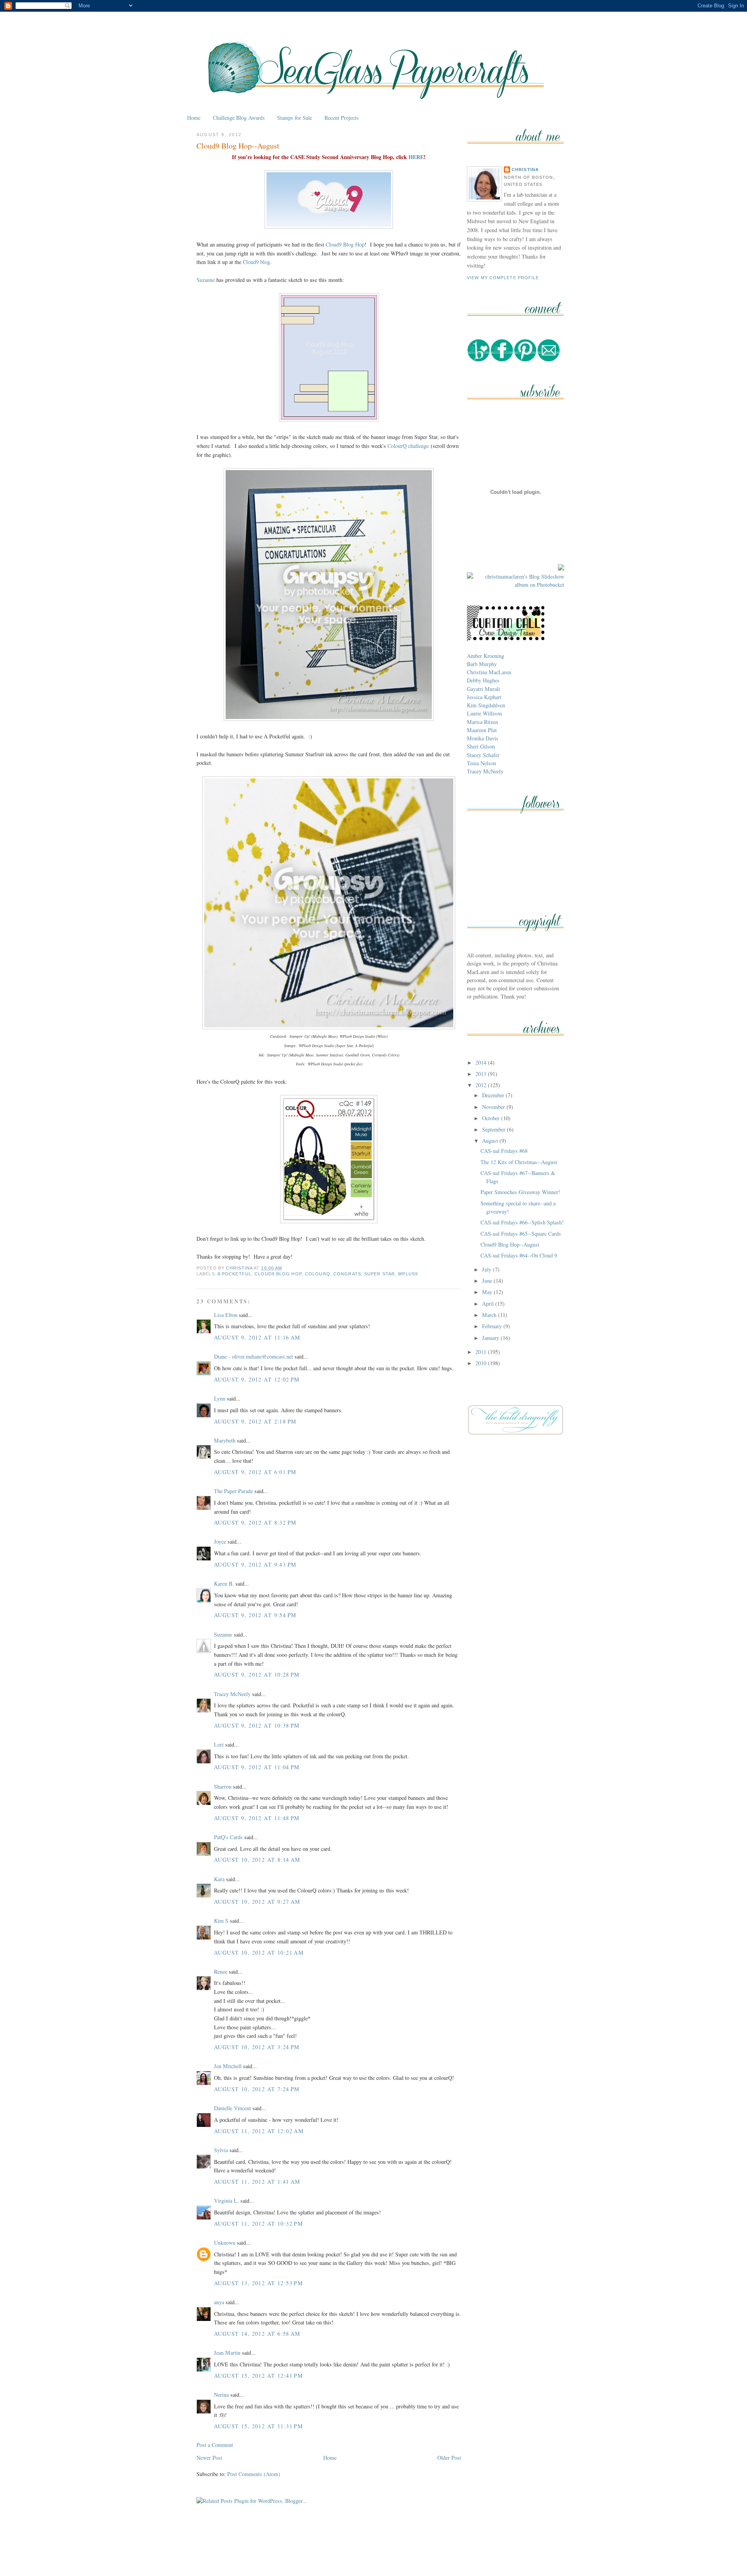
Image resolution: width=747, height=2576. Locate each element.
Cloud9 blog (256, 262)
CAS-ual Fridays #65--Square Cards (521, 1234)
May (488, 1292)
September (494, 1129)
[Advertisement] (373, 2552)
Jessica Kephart (484, 697)
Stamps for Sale (295, 118)
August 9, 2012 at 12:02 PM (257, 1379)
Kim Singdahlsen (486, 705)
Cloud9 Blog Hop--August (510, 1244)
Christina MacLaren (489, 672)
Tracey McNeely (232, 1694)
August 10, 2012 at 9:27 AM (257, 1902)
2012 (482, 1085)
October (492, 1118)
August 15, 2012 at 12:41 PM (259, 2376)
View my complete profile (503, 278)
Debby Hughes (483, 680)
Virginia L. (226, 2201)
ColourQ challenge (408, 446)
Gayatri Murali (483, 689)
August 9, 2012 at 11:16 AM (257, 1337)
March (490, 1315)
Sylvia (221, 2150)
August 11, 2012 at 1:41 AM (257, 2182)
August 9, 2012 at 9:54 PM (255, 1615)
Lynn (220, 1398)
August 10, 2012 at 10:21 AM (259, 1953)
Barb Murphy (482, 664)
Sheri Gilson (481, 746)
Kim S (221, 1921)
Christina (525, 170)
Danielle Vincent (232, 2108)
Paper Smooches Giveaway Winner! (520, 1192)
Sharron (223, 1786)
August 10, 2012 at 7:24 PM (257, 2089)
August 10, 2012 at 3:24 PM (257, 2047)
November (494, 1107)
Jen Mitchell (228, 2066)
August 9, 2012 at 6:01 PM (255, 1472)
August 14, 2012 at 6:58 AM (257, 2334)
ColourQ (318, 1274)
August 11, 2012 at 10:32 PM (259, 2224)
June (488, 1281)
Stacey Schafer (483, 755)
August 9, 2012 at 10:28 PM (257, 1674)
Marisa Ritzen (482, 722)
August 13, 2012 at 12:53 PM (259, 2283)
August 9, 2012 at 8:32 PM (255, 1522)
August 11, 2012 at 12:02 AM (259, 2131)
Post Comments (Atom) (254, 2474)
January (491, 1338)
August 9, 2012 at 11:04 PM (257, 1767)
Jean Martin (227, 2353)
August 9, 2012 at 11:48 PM (257, 1818)
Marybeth (225, 1440)
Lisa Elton (226, 1315)
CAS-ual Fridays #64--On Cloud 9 (519, 1255)
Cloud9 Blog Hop (345, 244)
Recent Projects (342, 118)
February (493, 1326)
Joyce (220, 1542)
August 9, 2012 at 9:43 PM (255, 1564)
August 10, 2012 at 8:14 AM (257, 1860)
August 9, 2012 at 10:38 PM (257, 1725)
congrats (347, 1274)
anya (219, 2302)
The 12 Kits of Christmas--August (519, 1162)
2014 (482, 1062)
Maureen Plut (482, 730)
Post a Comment (215, 2445)
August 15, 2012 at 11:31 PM (259, 2426)
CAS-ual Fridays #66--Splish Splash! (522, 1222)
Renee (221, 1972)
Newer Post (209, 2458)
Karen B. (224, 1584)
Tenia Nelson (481, 763)
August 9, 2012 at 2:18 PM (255, 1421)
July (487, 1269)
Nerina (221, 2395)
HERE (416, 157)
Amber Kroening (486, 656)
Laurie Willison (484, 713)
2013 (482, 1074)
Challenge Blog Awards (239, 118)
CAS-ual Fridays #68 (504, 1151)
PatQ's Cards (228, 1837)
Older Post (449, 2458)
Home (194, 118)
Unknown (225, 2243)
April (489, 1304)
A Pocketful (234, 1274)
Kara (219, 1879)
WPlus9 (408, 1274)
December (494, 1095)
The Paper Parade (233, 1491)
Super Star (380, 1274)
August (491, 1141)
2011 (482, 1352)
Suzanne (206, 280)
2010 (482, 1363)
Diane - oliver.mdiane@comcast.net (253, 1356)
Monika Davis (483, 738)
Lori (219, 1744)
